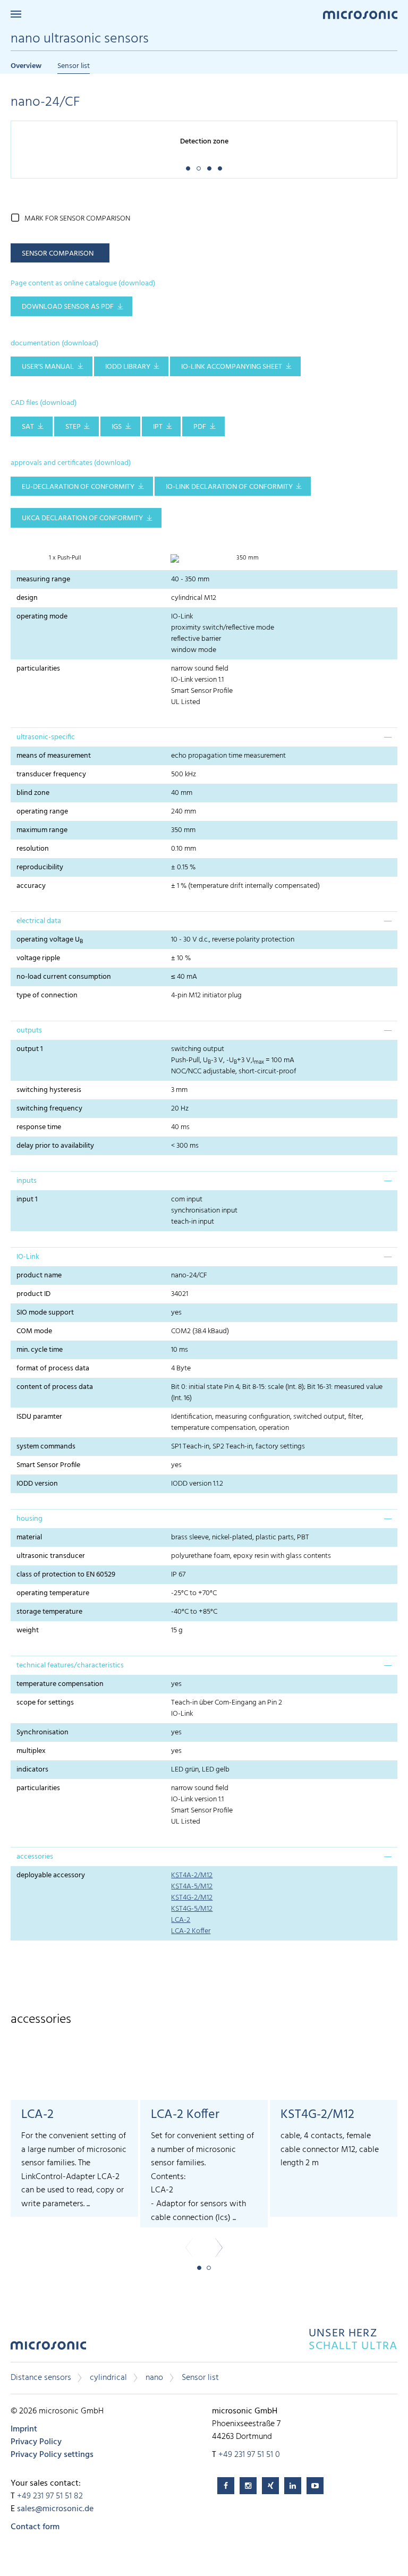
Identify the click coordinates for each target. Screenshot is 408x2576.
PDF (200, 427)
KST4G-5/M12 (192, 1909)
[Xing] (270, 2486)
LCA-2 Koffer (191, 1931)
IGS (117, 427)
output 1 (30, 1049)
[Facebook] (226, 2486)
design (27, 598)
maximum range (42, 830)
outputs (29, 1031)
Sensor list (74, 66)
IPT (158, 427)
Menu (16, 14)
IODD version (37, 1484)
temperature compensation (60, 1684)
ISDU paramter (39, 1417)
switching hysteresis (49, 1090)
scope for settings (45, 1703)
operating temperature (53, 1593)
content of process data (55, 1387)
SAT (28, 427)
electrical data (39, 921)
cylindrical (108, 2378)
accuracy (31, 886)
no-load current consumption (64, 977)
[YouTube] (315, 2486)
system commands (46, 1447)
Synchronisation (42, 1732)
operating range (42, 812)
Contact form (35, 2527)
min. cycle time (40, 1350)
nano (154, 2378)
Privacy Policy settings (52, 2455)
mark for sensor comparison (77, 219)
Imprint (24, 2429)
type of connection (47, 995)
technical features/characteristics (70, 1666)
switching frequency (49, 1109)
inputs (27, 1181)
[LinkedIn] (293, 2486)
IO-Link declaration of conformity (229, 487)
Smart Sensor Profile (48, 1465)
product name (39, 1276)
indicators (32, 1770)
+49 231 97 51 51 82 (50, 2496)
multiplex (31, 1751)
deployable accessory (51, 1875)
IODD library (128, 367)
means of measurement (54, 756)
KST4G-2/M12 (192, 1898)
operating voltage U (50, 940)
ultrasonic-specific (46, 737)
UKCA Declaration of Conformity (82, 518)
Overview (26, 66)
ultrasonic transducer (51, 1556)
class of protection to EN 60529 (66, 1575)
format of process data (53, 1368)
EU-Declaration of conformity (78, 487)
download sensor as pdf (68, 307)
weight (28, 1630)
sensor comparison (58, 254)
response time (39, 1127)
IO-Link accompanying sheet (232, 367)
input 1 (27, 1200)
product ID (33, 1294)
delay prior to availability (55, 1146)
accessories (35, 1857)
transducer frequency (51, 774)
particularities (38, 669)
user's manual (48, 367)
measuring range (43, 579)
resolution (33, 849)
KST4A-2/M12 (192, 1875)
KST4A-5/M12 (192, 1887)
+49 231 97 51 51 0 (249, 2455)
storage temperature (49, 1612)
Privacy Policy (36, 2442)
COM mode (34, 1331)
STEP (73, 427)
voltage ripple (38, 958)
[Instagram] (248, 2486)
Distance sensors (41, 2378)
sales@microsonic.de (55, 2509)
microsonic (48, 2348)
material (29, 1537)
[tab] (204, 737)
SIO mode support (45, 1313)
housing (29, 1519)
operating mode (42, 617)
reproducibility (40, 867)
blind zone (33, 793)
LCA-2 (181, 1920)
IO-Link (28, 1257)
